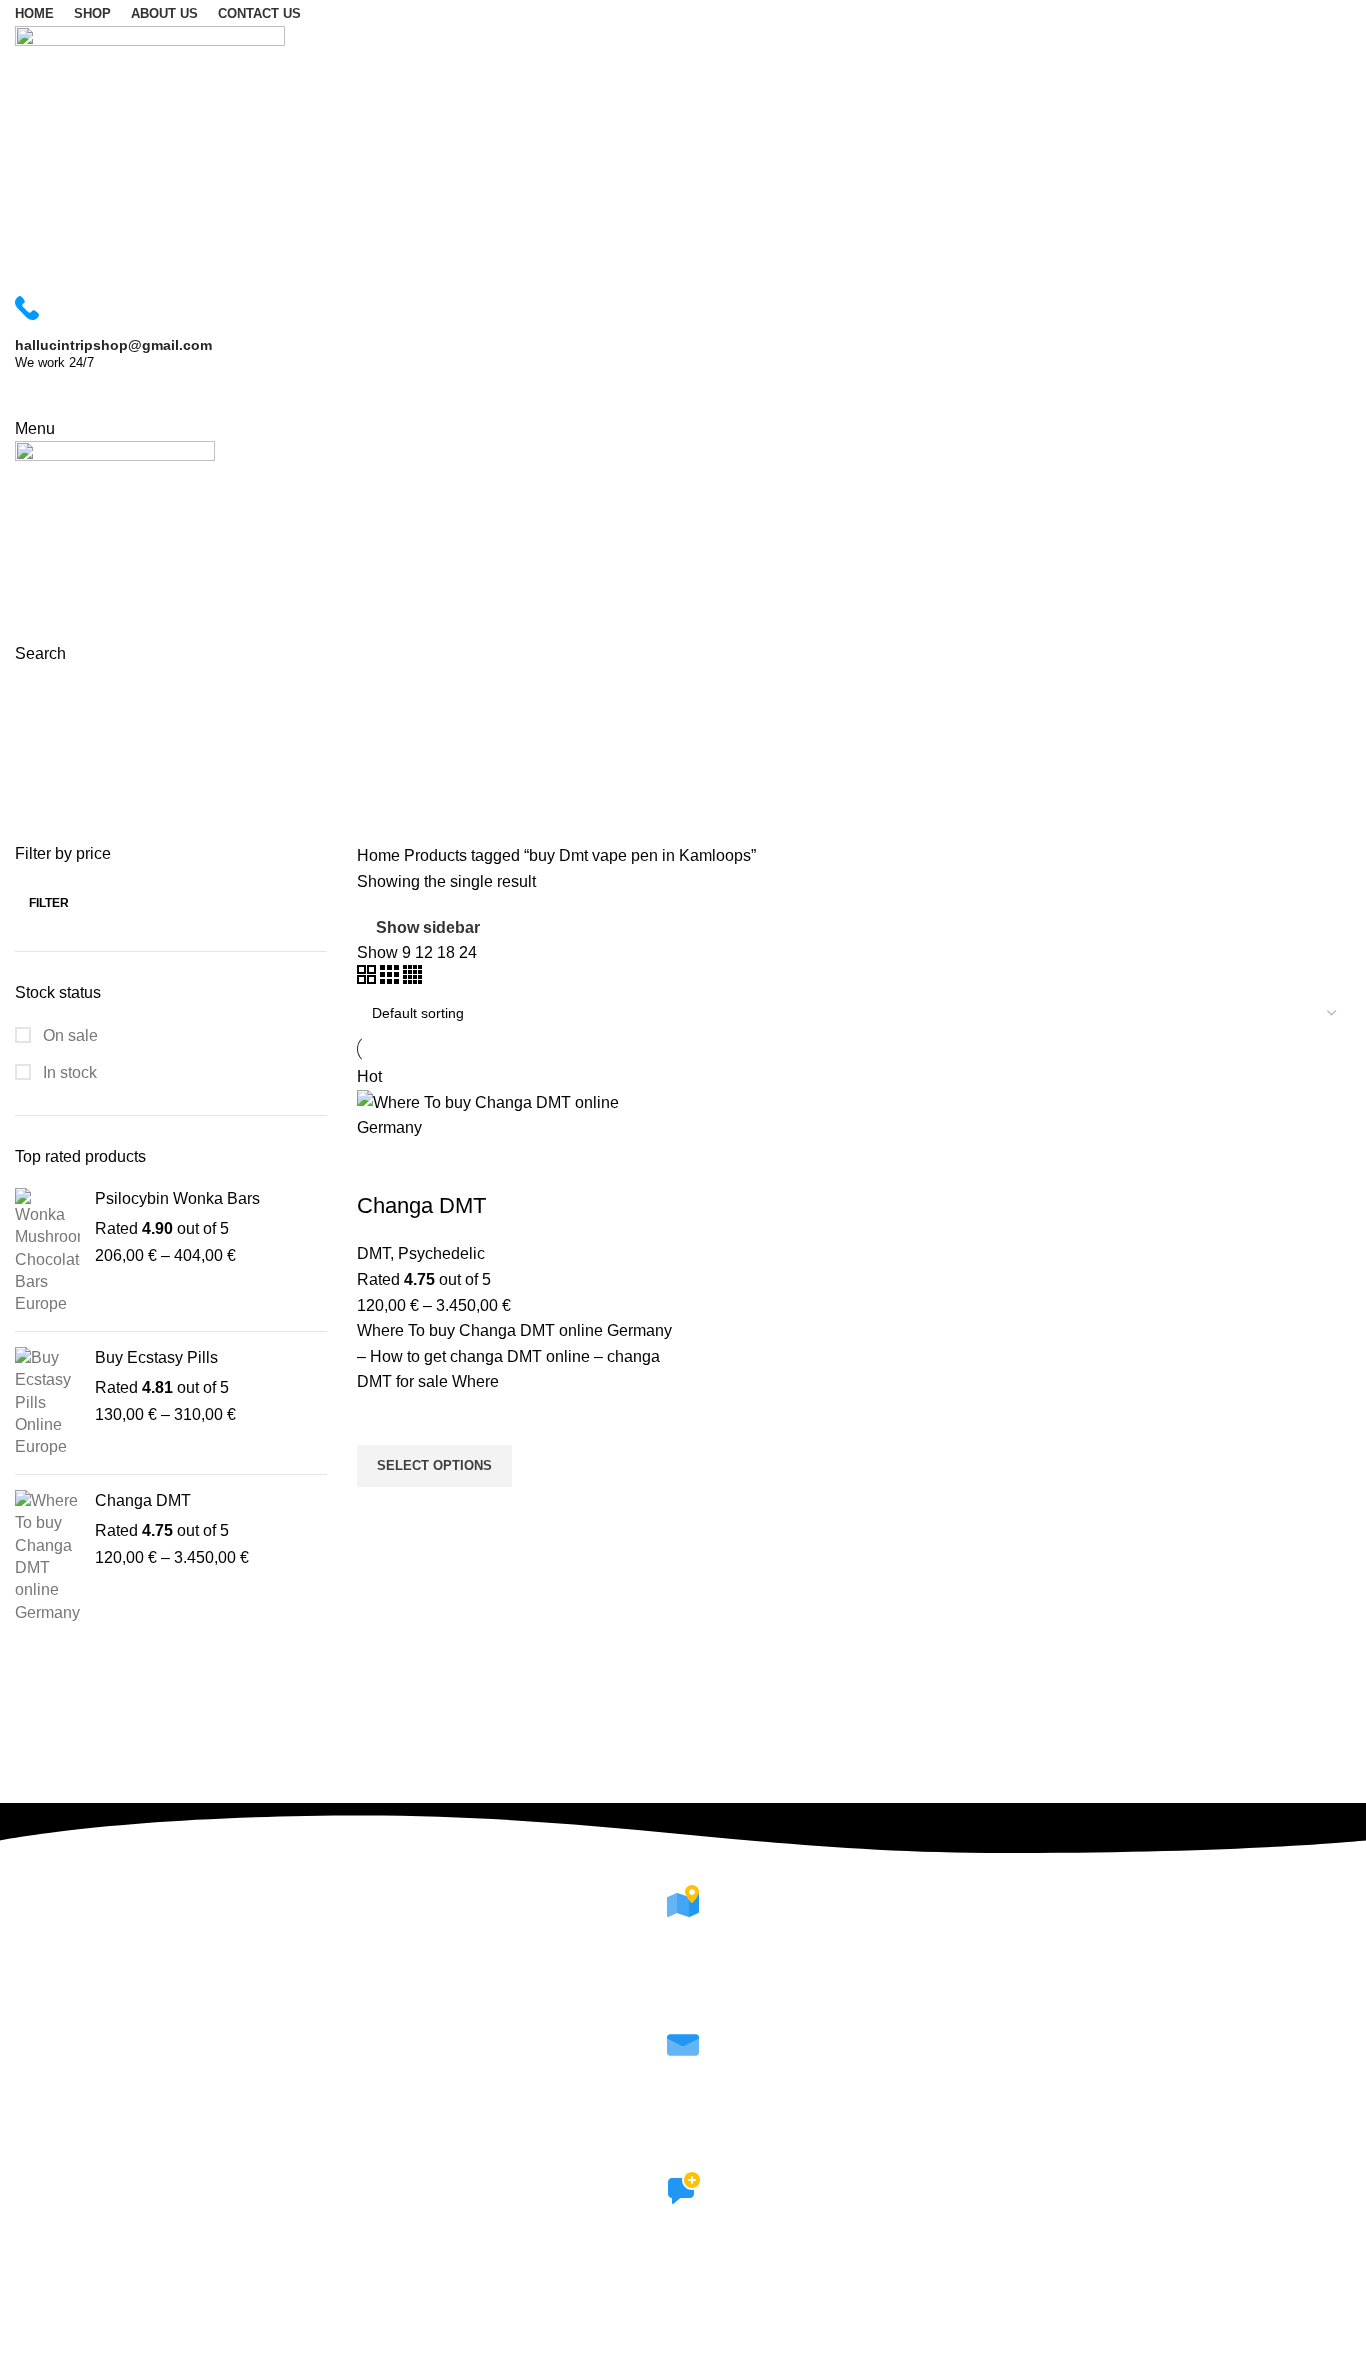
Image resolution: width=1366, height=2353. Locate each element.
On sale (68, 1035)
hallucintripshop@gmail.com (683, 2142)
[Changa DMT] (47, 1557)
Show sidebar (428, 927)
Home (380, 855)
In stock (68, 1072)
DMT (373, 1253)
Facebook (683, 2285)
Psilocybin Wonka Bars (177, 1198)
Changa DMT (143, 1500)
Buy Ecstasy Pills (156, 1357)
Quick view (382, 1512)
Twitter (683, 2310)
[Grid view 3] (391, 978)
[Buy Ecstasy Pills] (47, 1403)
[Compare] (382, 1166)
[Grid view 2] (368, 978)
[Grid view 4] (412, 978)
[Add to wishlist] (382, 1420)
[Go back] (40, 692)
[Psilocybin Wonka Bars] (47, 1252)
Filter (49, 903)
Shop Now (71, 394)
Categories (56, 790)
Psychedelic (441, 1253)
